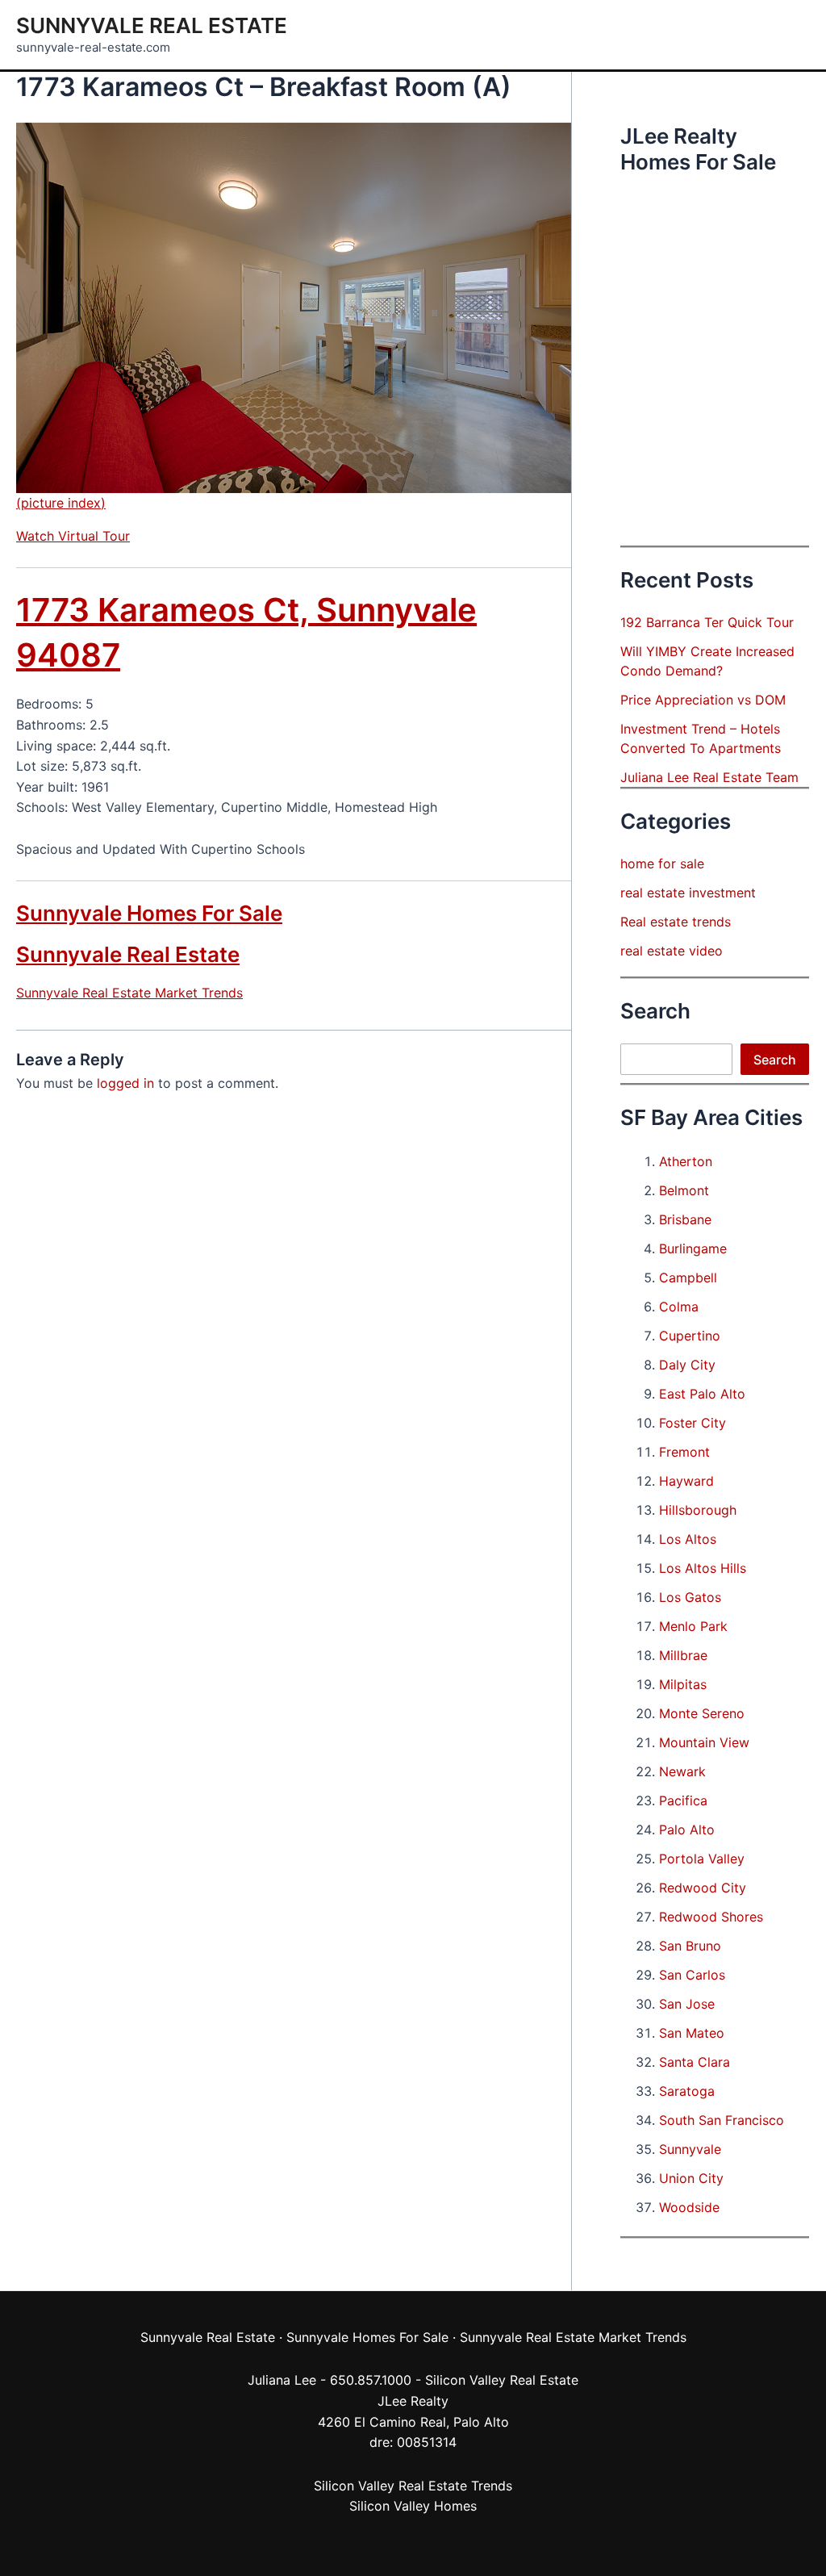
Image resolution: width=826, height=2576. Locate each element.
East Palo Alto (702, 1394)
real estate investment (688, 893)
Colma (679, 1307)
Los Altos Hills (703, 1568)
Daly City (687, 1365)
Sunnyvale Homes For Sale (149, 913)
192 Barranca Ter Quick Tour (707, 622)
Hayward (686, 1481)
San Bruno (690, 1946)
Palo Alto (687, 1830)
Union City (691, 2178)
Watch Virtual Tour (73, 536)
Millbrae (683, 1655)
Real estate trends (676, 922)
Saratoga (687, 2091)
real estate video (672, 951)
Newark (682, 1771)
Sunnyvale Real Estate (152, 25)
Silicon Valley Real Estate (502, 2380)
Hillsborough (698, 1510)
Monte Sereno (702, 1713)
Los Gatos (690, 1597)
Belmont (684, 1190)
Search (775, 1060)
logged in (125, 1083)
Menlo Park (693, 1626)
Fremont (684, 1452)
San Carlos (692, 1975)
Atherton (686, 1161)
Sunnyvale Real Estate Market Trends (129, 993)
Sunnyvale (690, 2149)
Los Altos (688, 1539)
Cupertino (690, 1336)
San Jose (687, 2004)
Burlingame (693, 1248)
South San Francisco (722, 2120)
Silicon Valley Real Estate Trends (413, 2486)
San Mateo (692, 2033)
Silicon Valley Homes (413, 2506)
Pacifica (683, 1800)
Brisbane (685, 1219)
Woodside (689, 2207)
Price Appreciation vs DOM (703, 700)
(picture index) (61, 503)
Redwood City (703, 1888)
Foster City (693, 1423)
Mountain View (704, 1742)
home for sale (662, 864)
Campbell (688, 1278)
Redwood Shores (711, 1917)
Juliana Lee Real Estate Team (709, 777)
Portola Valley (702, 1859)
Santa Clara (695, 2062)
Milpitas (683, 1684)
